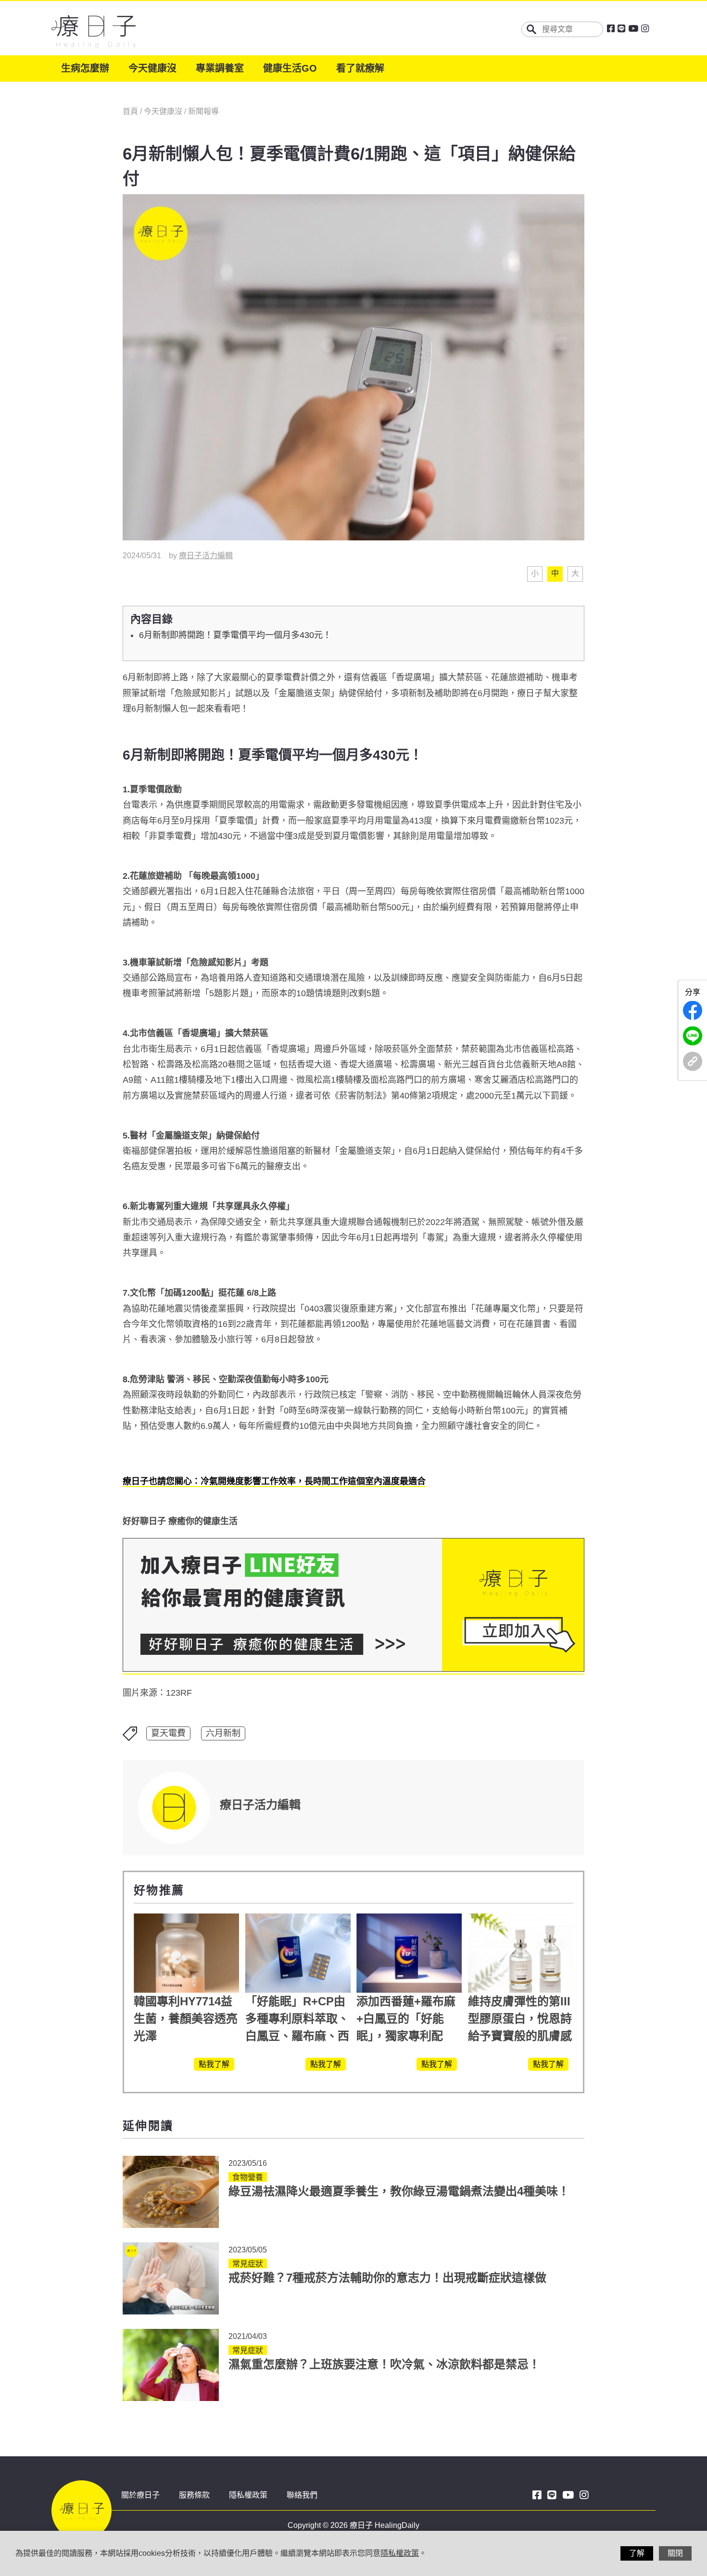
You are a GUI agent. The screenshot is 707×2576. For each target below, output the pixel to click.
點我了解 (214, 2064)
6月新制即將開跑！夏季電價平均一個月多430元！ (235, 635)
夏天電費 (168, 1733)
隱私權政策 (248, 2495)
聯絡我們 (302, 2495)
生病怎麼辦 (85, 68)
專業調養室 (220, 68)
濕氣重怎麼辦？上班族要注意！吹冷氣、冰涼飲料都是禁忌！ (384, 2364)
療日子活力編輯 (206, 556)
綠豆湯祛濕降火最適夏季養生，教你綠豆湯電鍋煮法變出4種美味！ (399, 2191)
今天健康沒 (152, 68)
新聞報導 (203, 111)
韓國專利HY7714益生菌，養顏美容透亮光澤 (186, 2019)
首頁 (131, 111)
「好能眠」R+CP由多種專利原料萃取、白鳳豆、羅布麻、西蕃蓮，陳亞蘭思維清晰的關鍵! (297, 2036)
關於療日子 (140, 2495)
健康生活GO (290, 68)
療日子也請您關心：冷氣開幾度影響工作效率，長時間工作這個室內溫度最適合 (274, 1481)
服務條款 (194, 2495)
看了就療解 (360, 68)
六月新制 (223, 1733)
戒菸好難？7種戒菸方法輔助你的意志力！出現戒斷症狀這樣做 (387, 2278)
